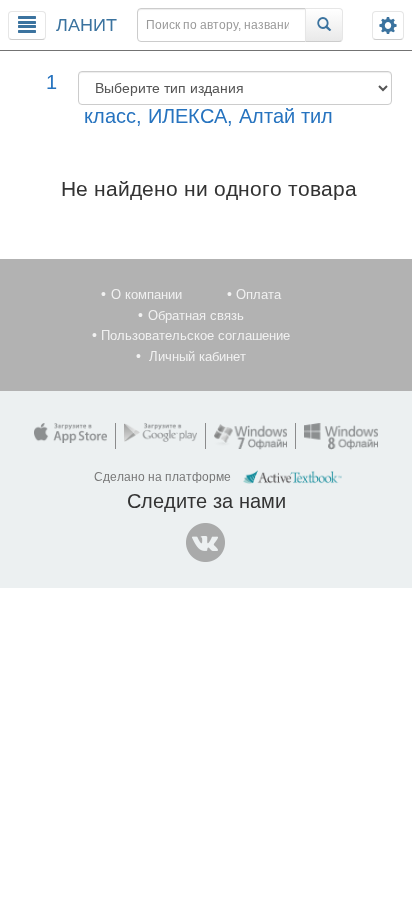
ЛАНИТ (86, 25)
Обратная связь (196, 315)
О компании (146, 294)
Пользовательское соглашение (195, 335)
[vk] (206, 543)
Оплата (258, 294)
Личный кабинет (197, 356)
